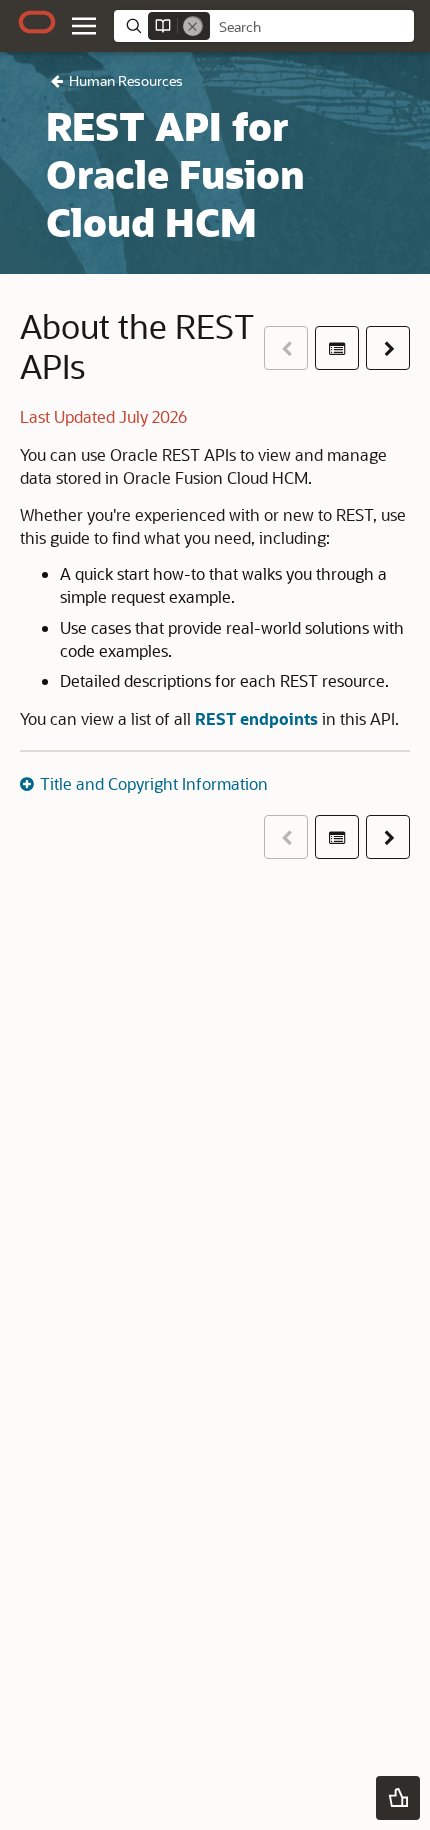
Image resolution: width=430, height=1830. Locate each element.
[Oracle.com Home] (37, 22)
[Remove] (193, 26)
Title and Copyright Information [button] (154, 783)
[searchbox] (312, 27)
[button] (84, 26)
